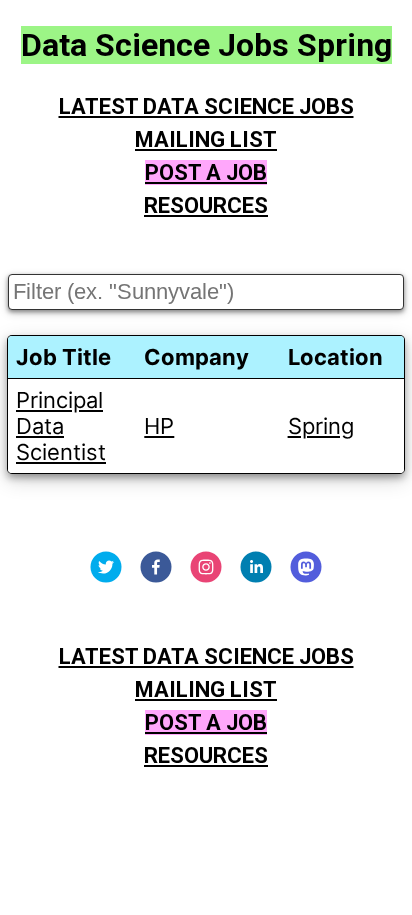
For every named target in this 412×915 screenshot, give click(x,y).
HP (159, 426)
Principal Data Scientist (61, 426)
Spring (321, 426)
